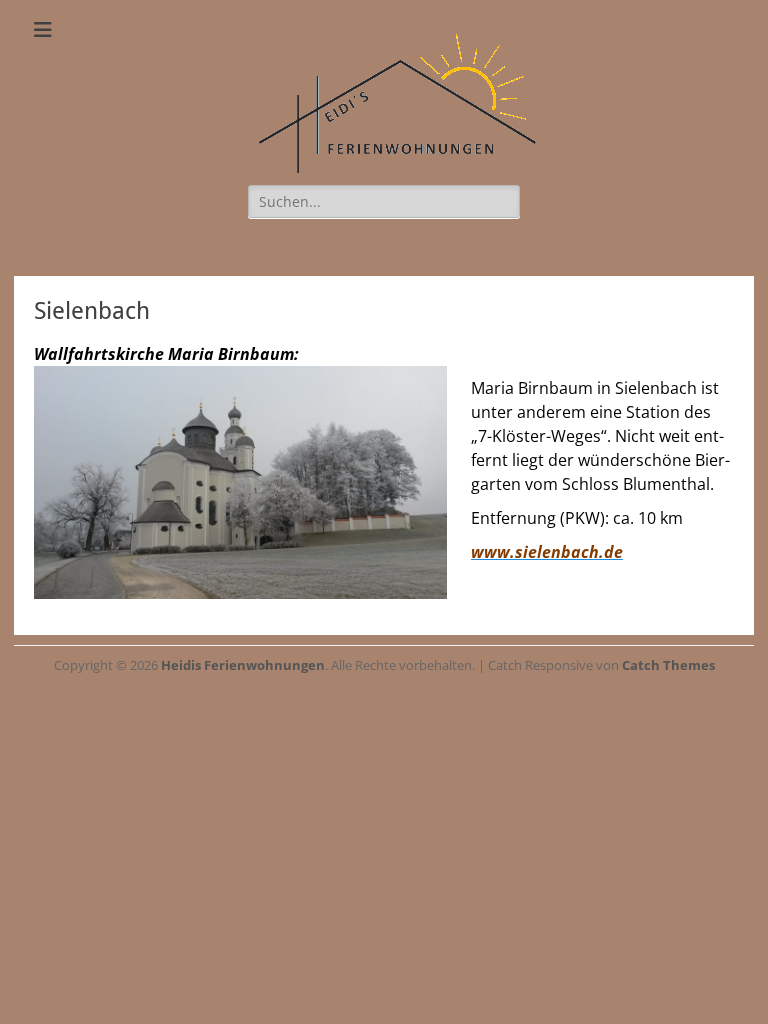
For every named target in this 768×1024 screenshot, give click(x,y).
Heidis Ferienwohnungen (243, 665)
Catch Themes (668, 665)
